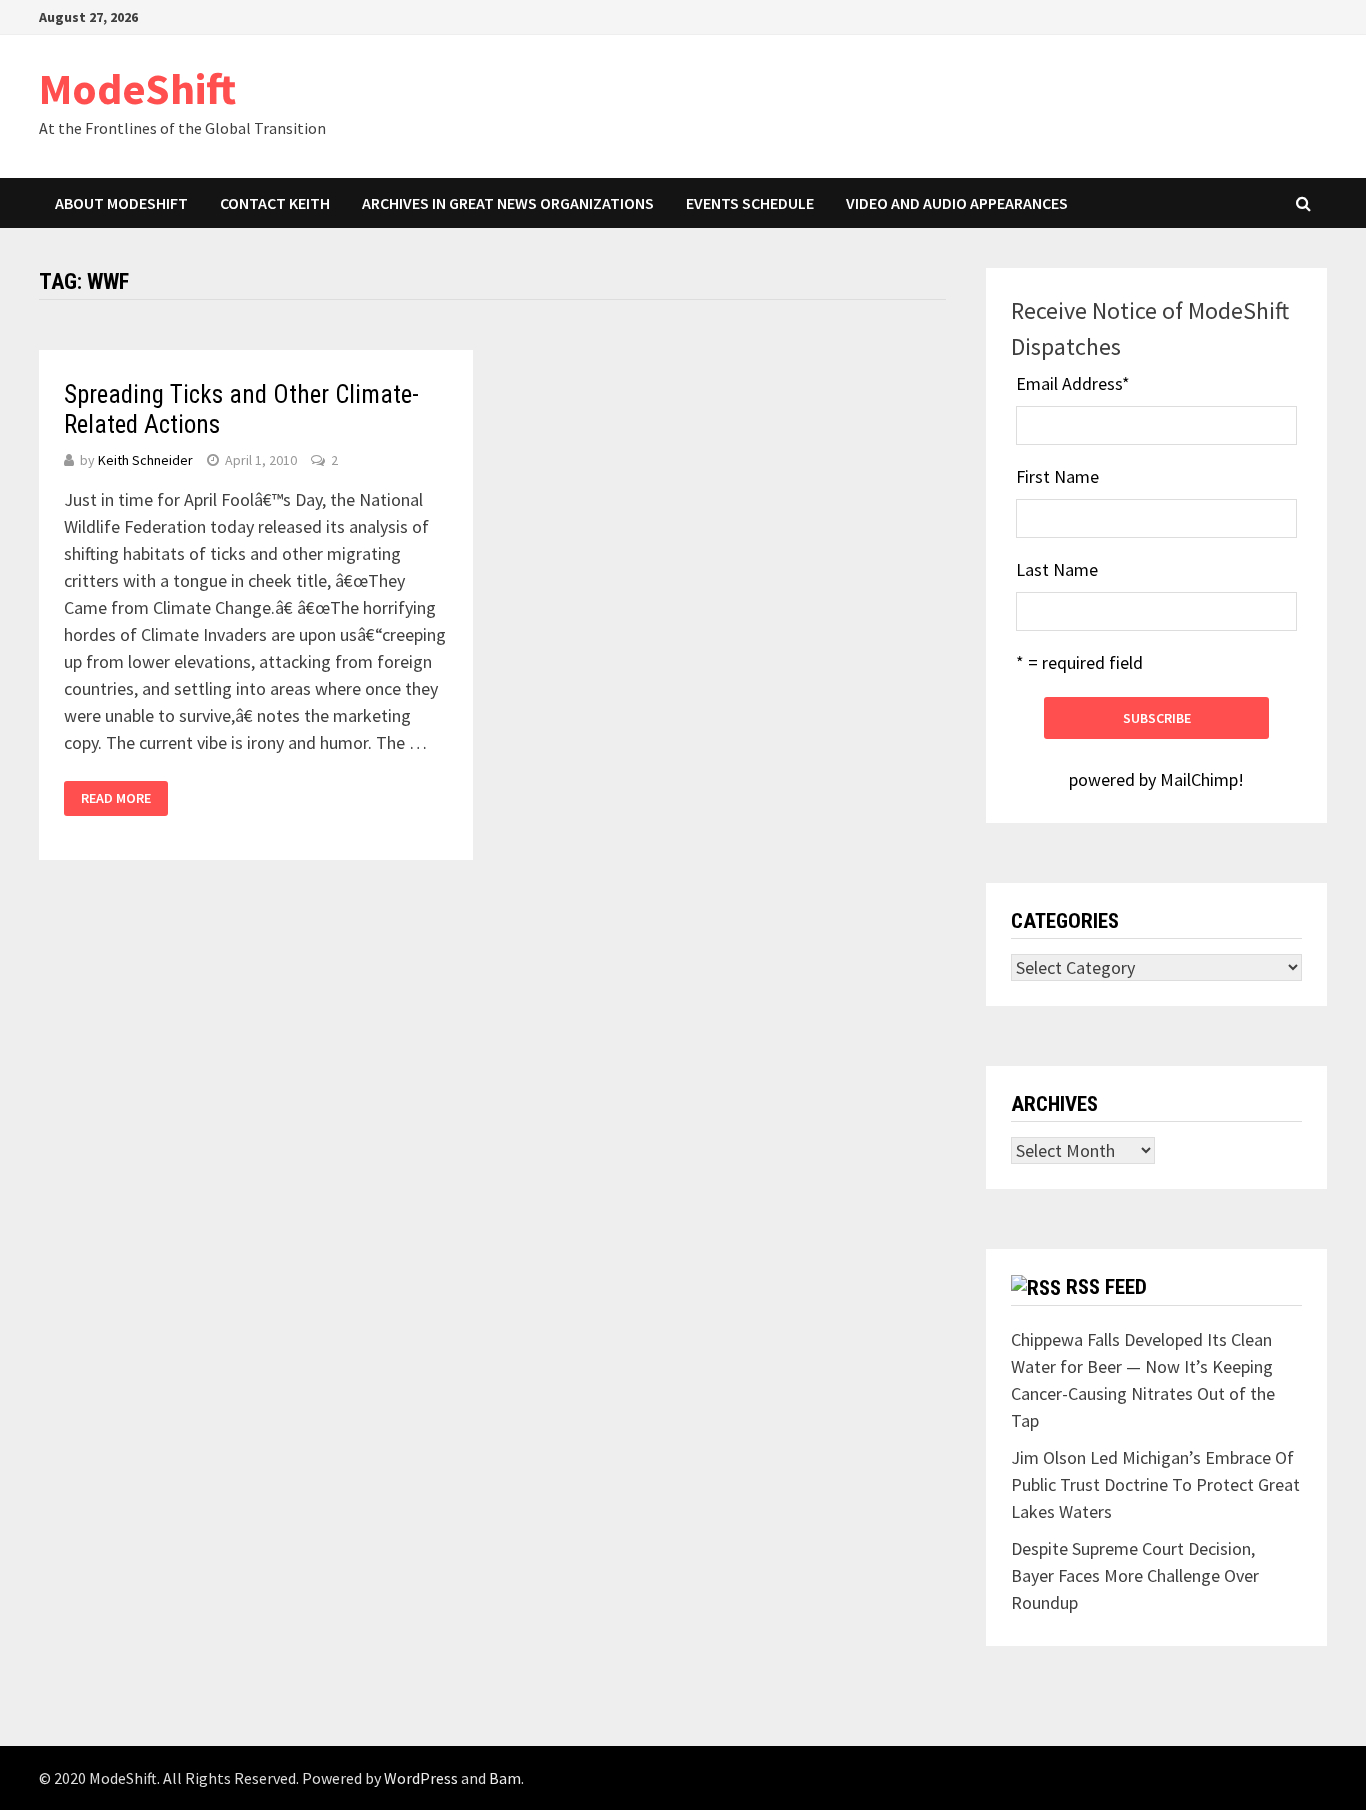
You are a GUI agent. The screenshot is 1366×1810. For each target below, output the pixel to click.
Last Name (1057, 569)
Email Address (1073, 383)
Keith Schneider (145, 460)
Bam (505, 1778)
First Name (1057, 476)
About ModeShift (121, 203)
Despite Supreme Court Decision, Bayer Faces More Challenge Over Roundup (1135, 1575)
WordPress (421, 1778)
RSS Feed (1106, 1287)
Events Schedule (750, 203)
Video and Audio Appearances (957, 203)
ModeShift (137, 88)
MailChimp (1199, 779)
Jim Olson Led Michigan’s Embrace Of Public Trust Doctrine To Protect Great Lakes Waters (1155, 1484)
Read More (116, 798)
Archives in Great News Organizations (508, 203)
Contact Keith (275, 203)
